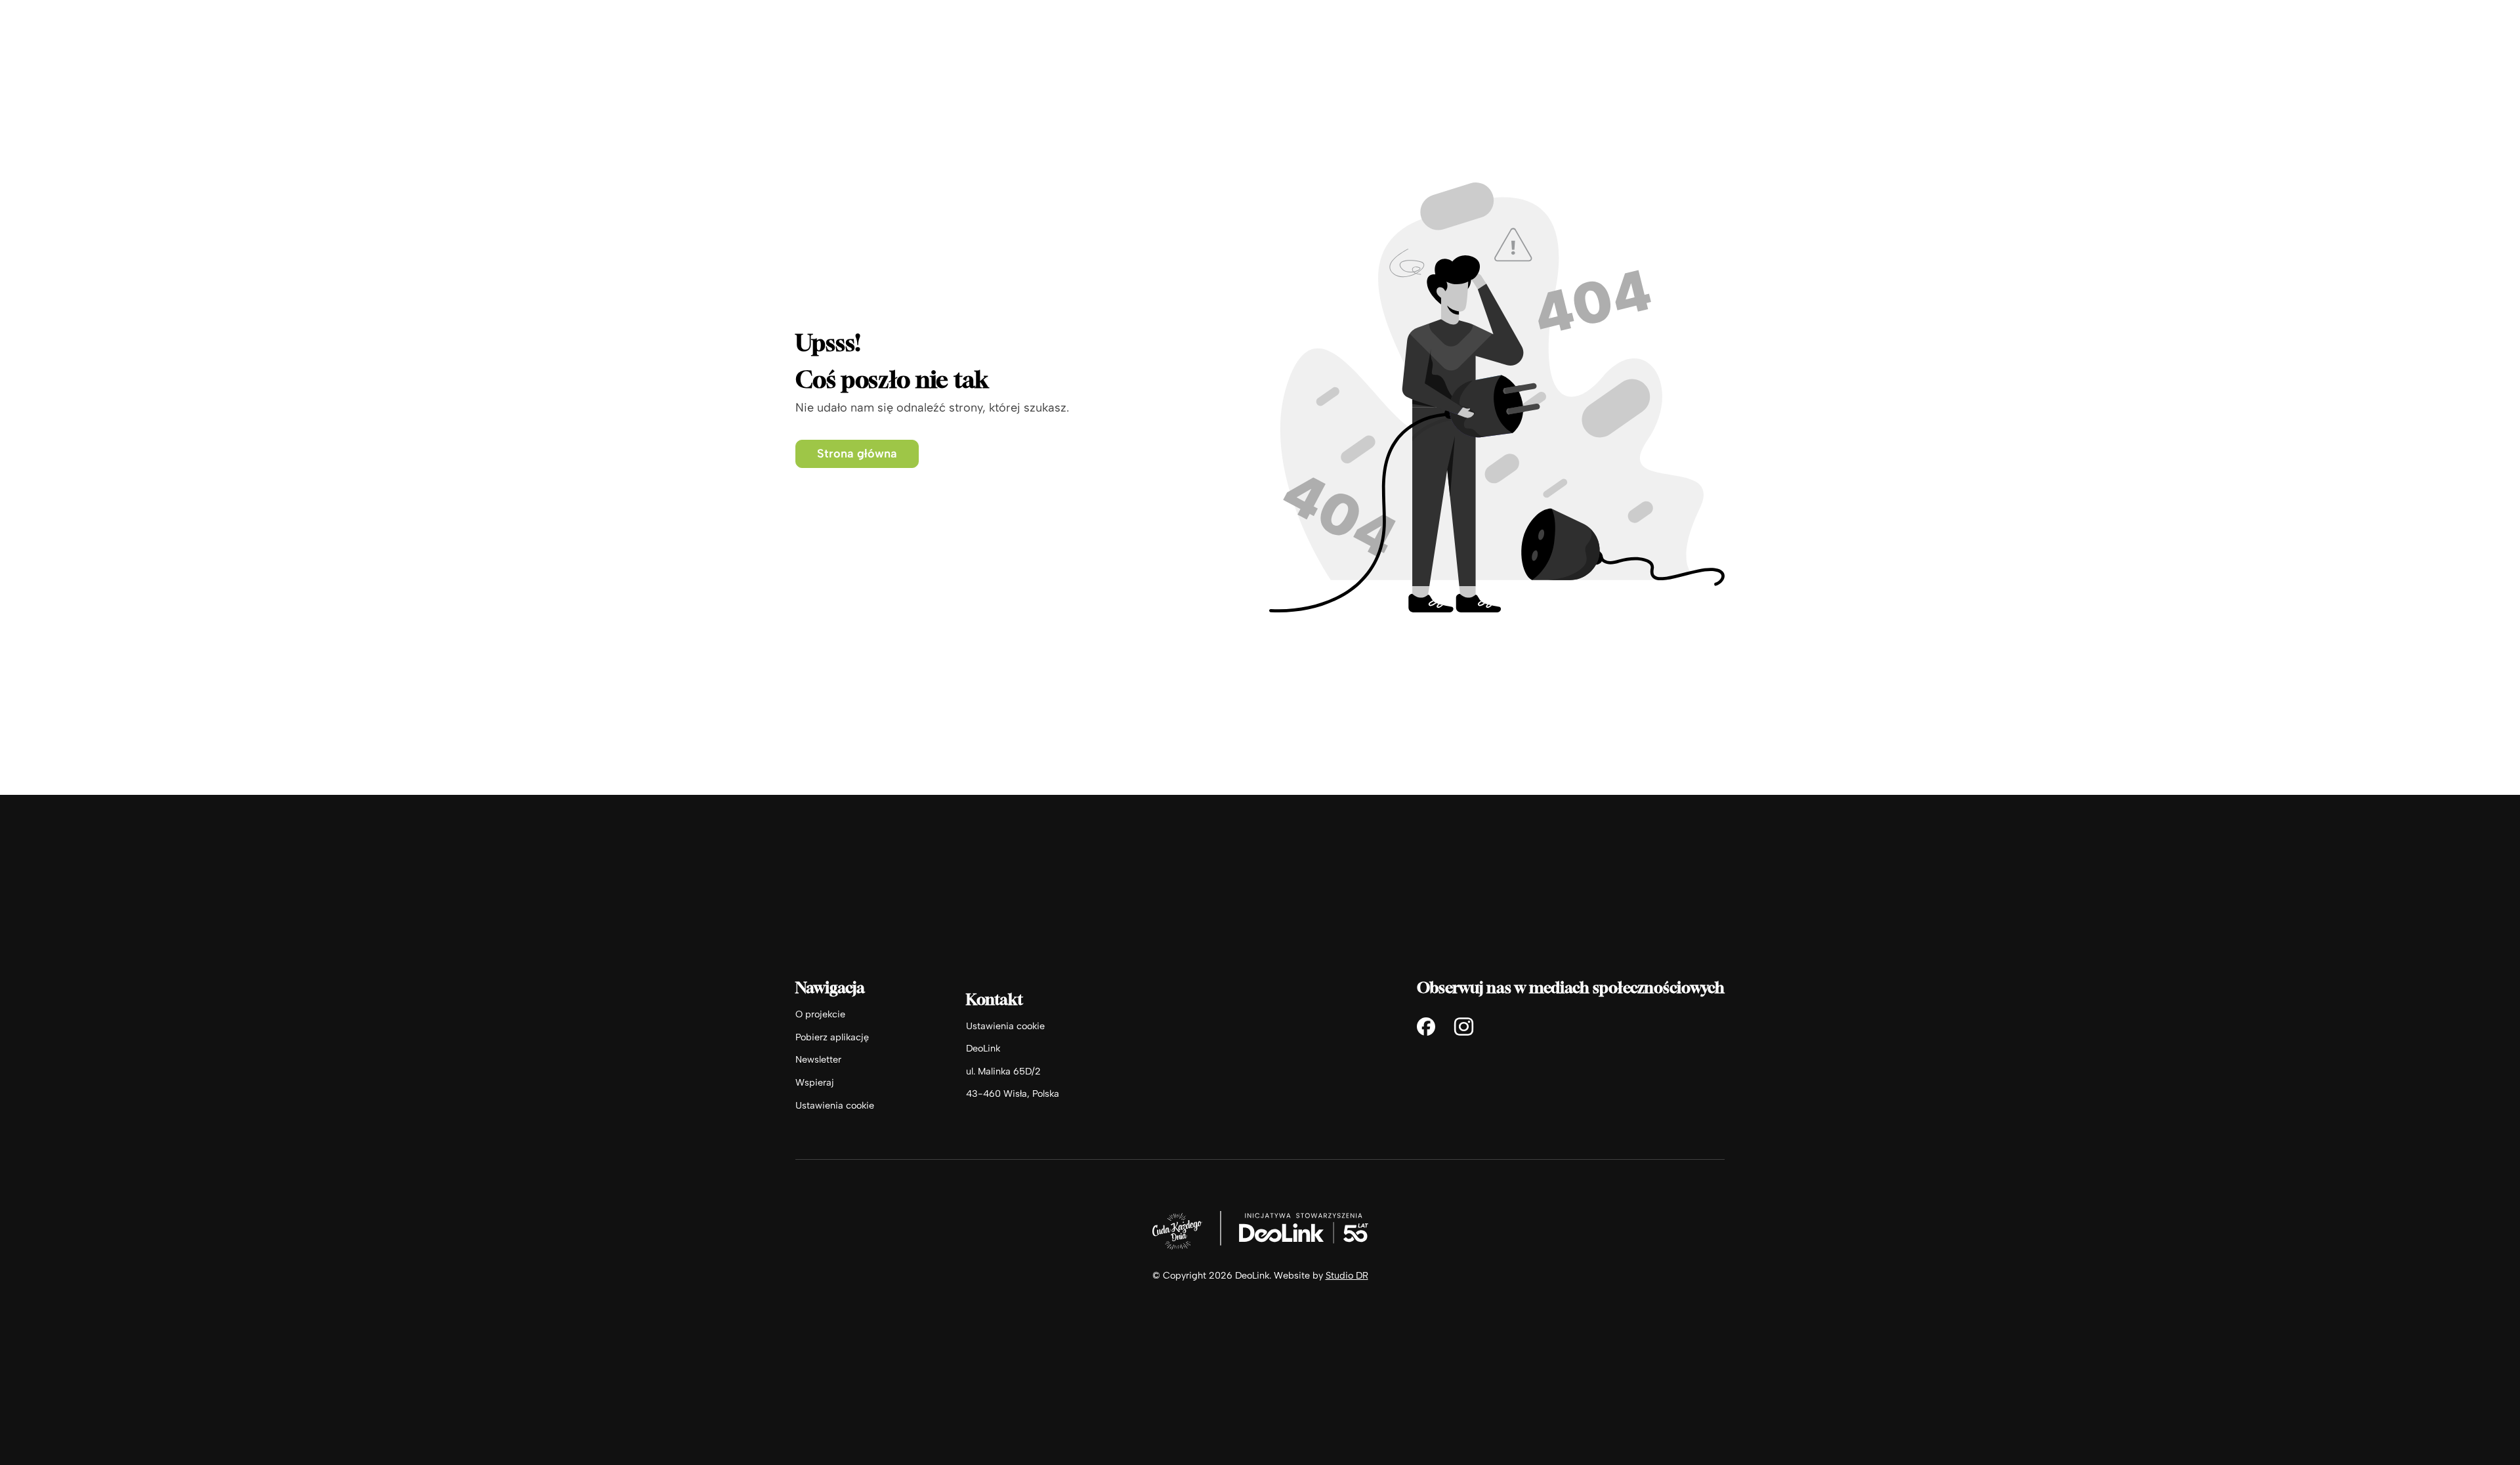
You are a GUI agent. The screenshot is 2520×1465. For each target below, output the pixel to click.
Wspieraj (815, 1082)
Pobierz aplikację (832, 1037)
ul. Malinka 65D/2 (1003, 1071)
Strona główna (857, 454)
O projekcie (820, 1014)
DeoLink (983, 1048)
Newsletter (818, 1059)
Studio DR (1347, 1275)
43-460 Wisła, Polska (1013, 1093)
